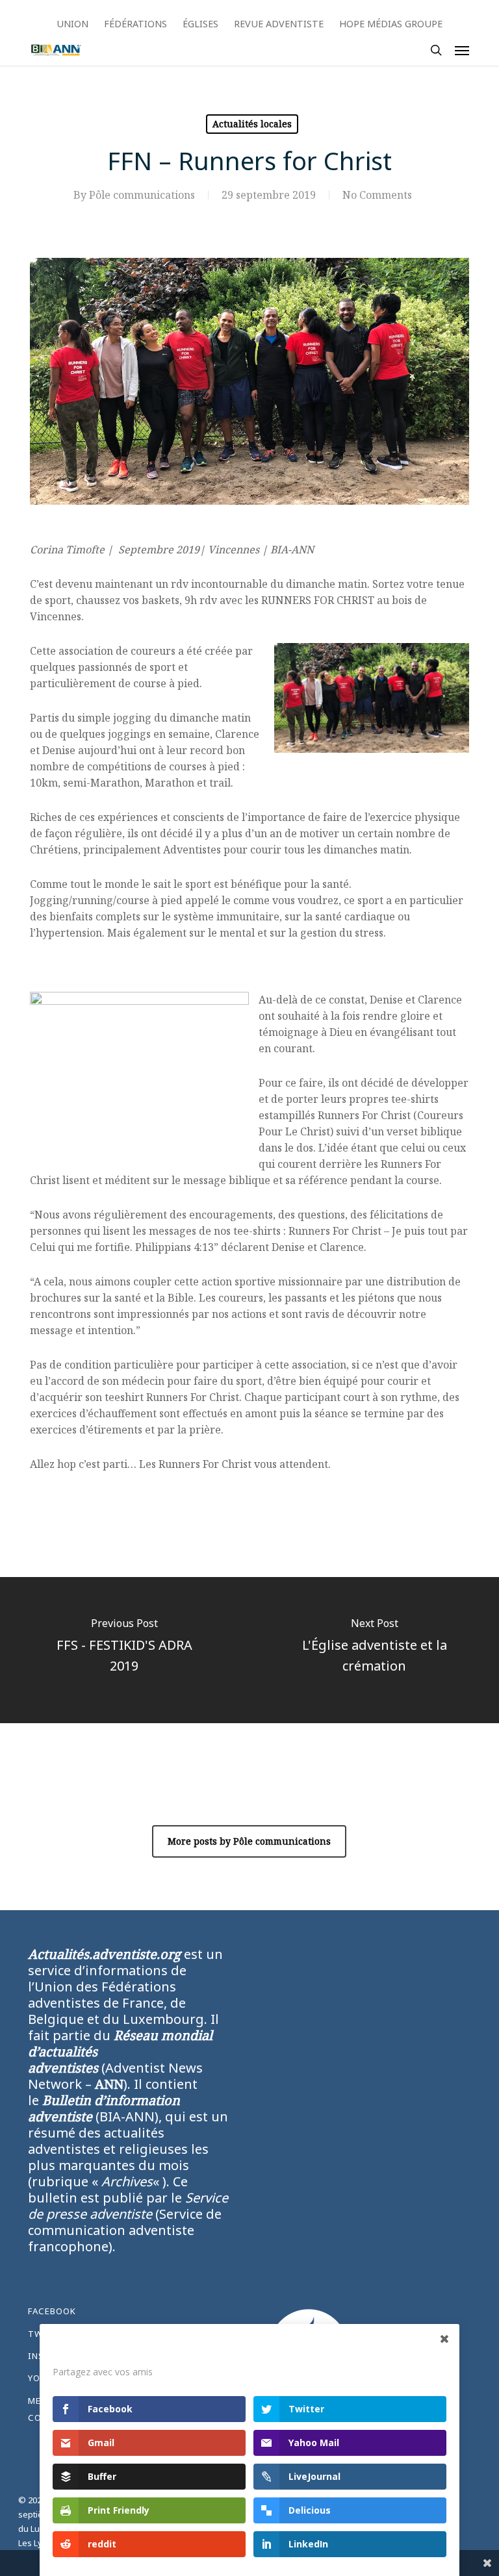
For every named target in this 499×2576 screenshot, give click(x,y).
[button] (462, 50)
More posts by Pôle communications (249, 1841)
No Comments (377, 195)
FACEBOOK (52, 2311)
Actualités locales (252, 124)
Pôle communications (142, 195)
